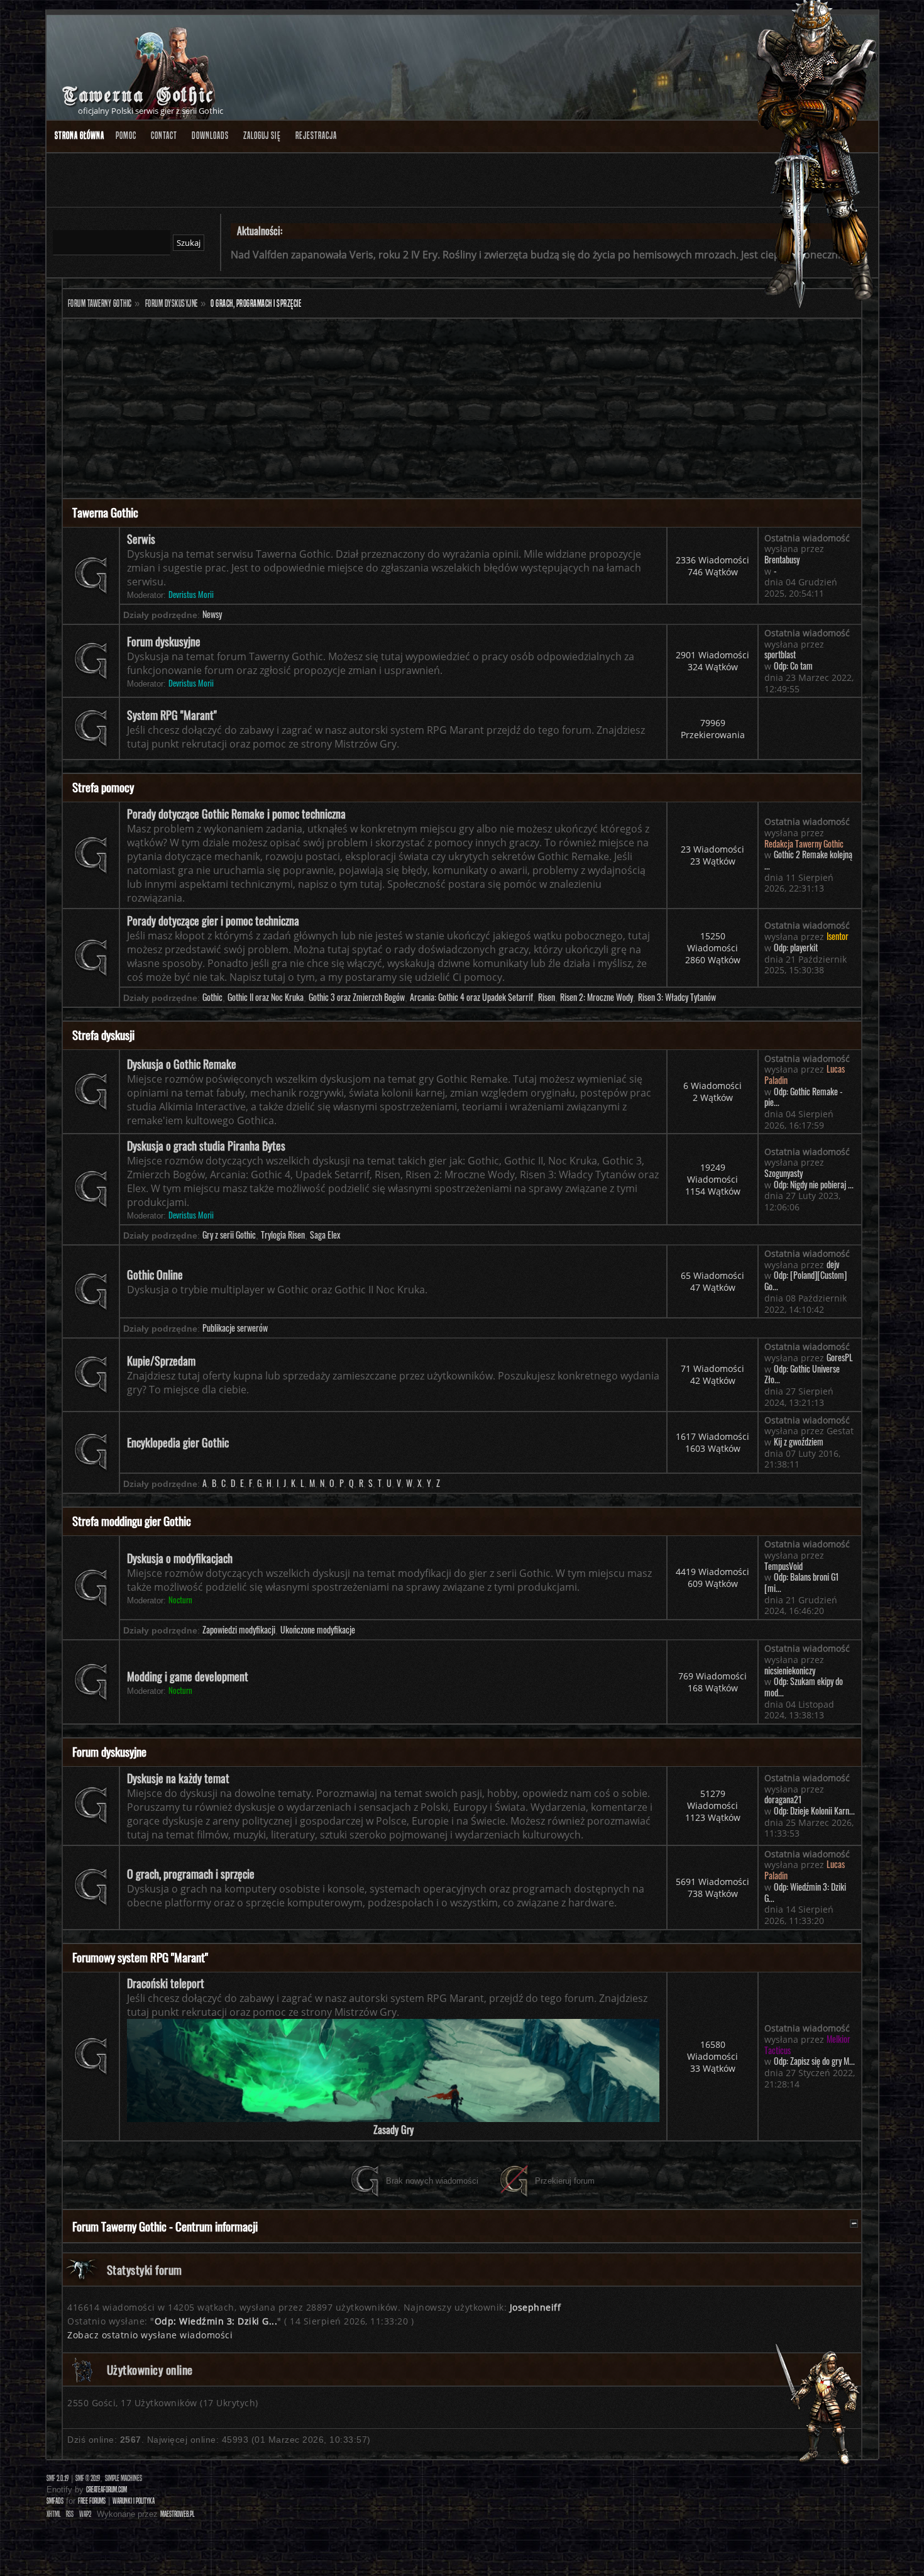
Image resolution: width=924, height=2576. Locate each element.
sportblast (780, 655)
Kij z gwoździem (799, 1442)
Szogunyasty (784, 1173)
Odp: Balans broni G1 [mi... (802, 1583)
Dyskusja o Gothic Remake (182, 1064)
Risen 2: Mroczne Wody (597, 997)
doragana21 (783, 1799)
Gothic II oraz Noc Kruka (266, 997)
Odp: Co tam (793, 666)
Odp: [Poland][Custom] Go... (806, 1281)
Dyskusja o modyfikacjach (180, 1558)
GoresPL (840, 1357)
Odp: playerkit (796, 948)
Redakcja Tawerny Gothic (804, 844)
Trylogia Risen (283, 1235)
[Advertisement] (440, 410)
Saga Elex (325, 1235)
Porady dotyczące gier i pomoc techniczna (213, 920)
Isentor (838, 936)
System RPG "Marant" (172, 715)
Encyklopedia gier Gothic (178, 1442)
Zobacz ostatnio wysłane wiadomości (150, 2335)
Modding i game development (188, 1676)
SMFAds (55, 2501)
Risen (547, 997)
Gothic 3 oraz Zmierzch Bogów (357, 997)
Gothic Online (155, 1274)
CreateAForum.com (107, 2490)
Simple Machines (124, 2478)
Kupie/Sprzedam (161, 1361)
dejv (833, 1264)
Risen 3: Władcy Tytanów (677, 997)
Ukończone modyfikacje (318, 1630)
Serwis (141, 539)
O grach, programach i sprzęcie (191, 1874)
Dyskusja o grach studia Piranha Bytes (206, 1146)
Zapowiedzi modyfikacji (239, 1630)
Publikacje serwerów (235, 1328)
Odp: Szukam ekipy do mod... (804, 1687)
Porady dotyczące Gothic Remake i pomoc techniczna (236, 814)
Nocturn (180, 1600)
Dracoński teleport (166, 1983)
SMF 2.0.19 (58, 2478)
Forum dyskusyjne (164, 641)
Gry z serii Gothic (229, 1235)
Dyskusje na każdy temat (178, 1778)
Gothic (212, 997)
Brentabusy (782, 560)
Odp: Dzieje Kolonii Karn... (814, 1811)
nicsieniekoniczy (790, 1671)
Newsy (212, 614)
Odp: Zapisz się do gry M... (814, 2061)
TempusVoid (784, 1566)
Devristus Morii (191, 594)
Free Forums (92, 2501)
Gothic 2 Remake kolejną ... (808, 860)
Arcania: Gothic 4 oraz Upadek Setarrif (471, 997)
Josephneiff (536, 2307)
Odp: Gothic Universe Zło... (802, 1374)
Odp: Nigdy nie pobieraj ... (814, 1185)
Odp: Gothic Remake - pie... (804, 1097)
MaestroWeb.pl (177, 2514)
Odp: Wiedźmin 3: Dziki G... (805, 1893)
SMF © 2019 (88, 2478)
